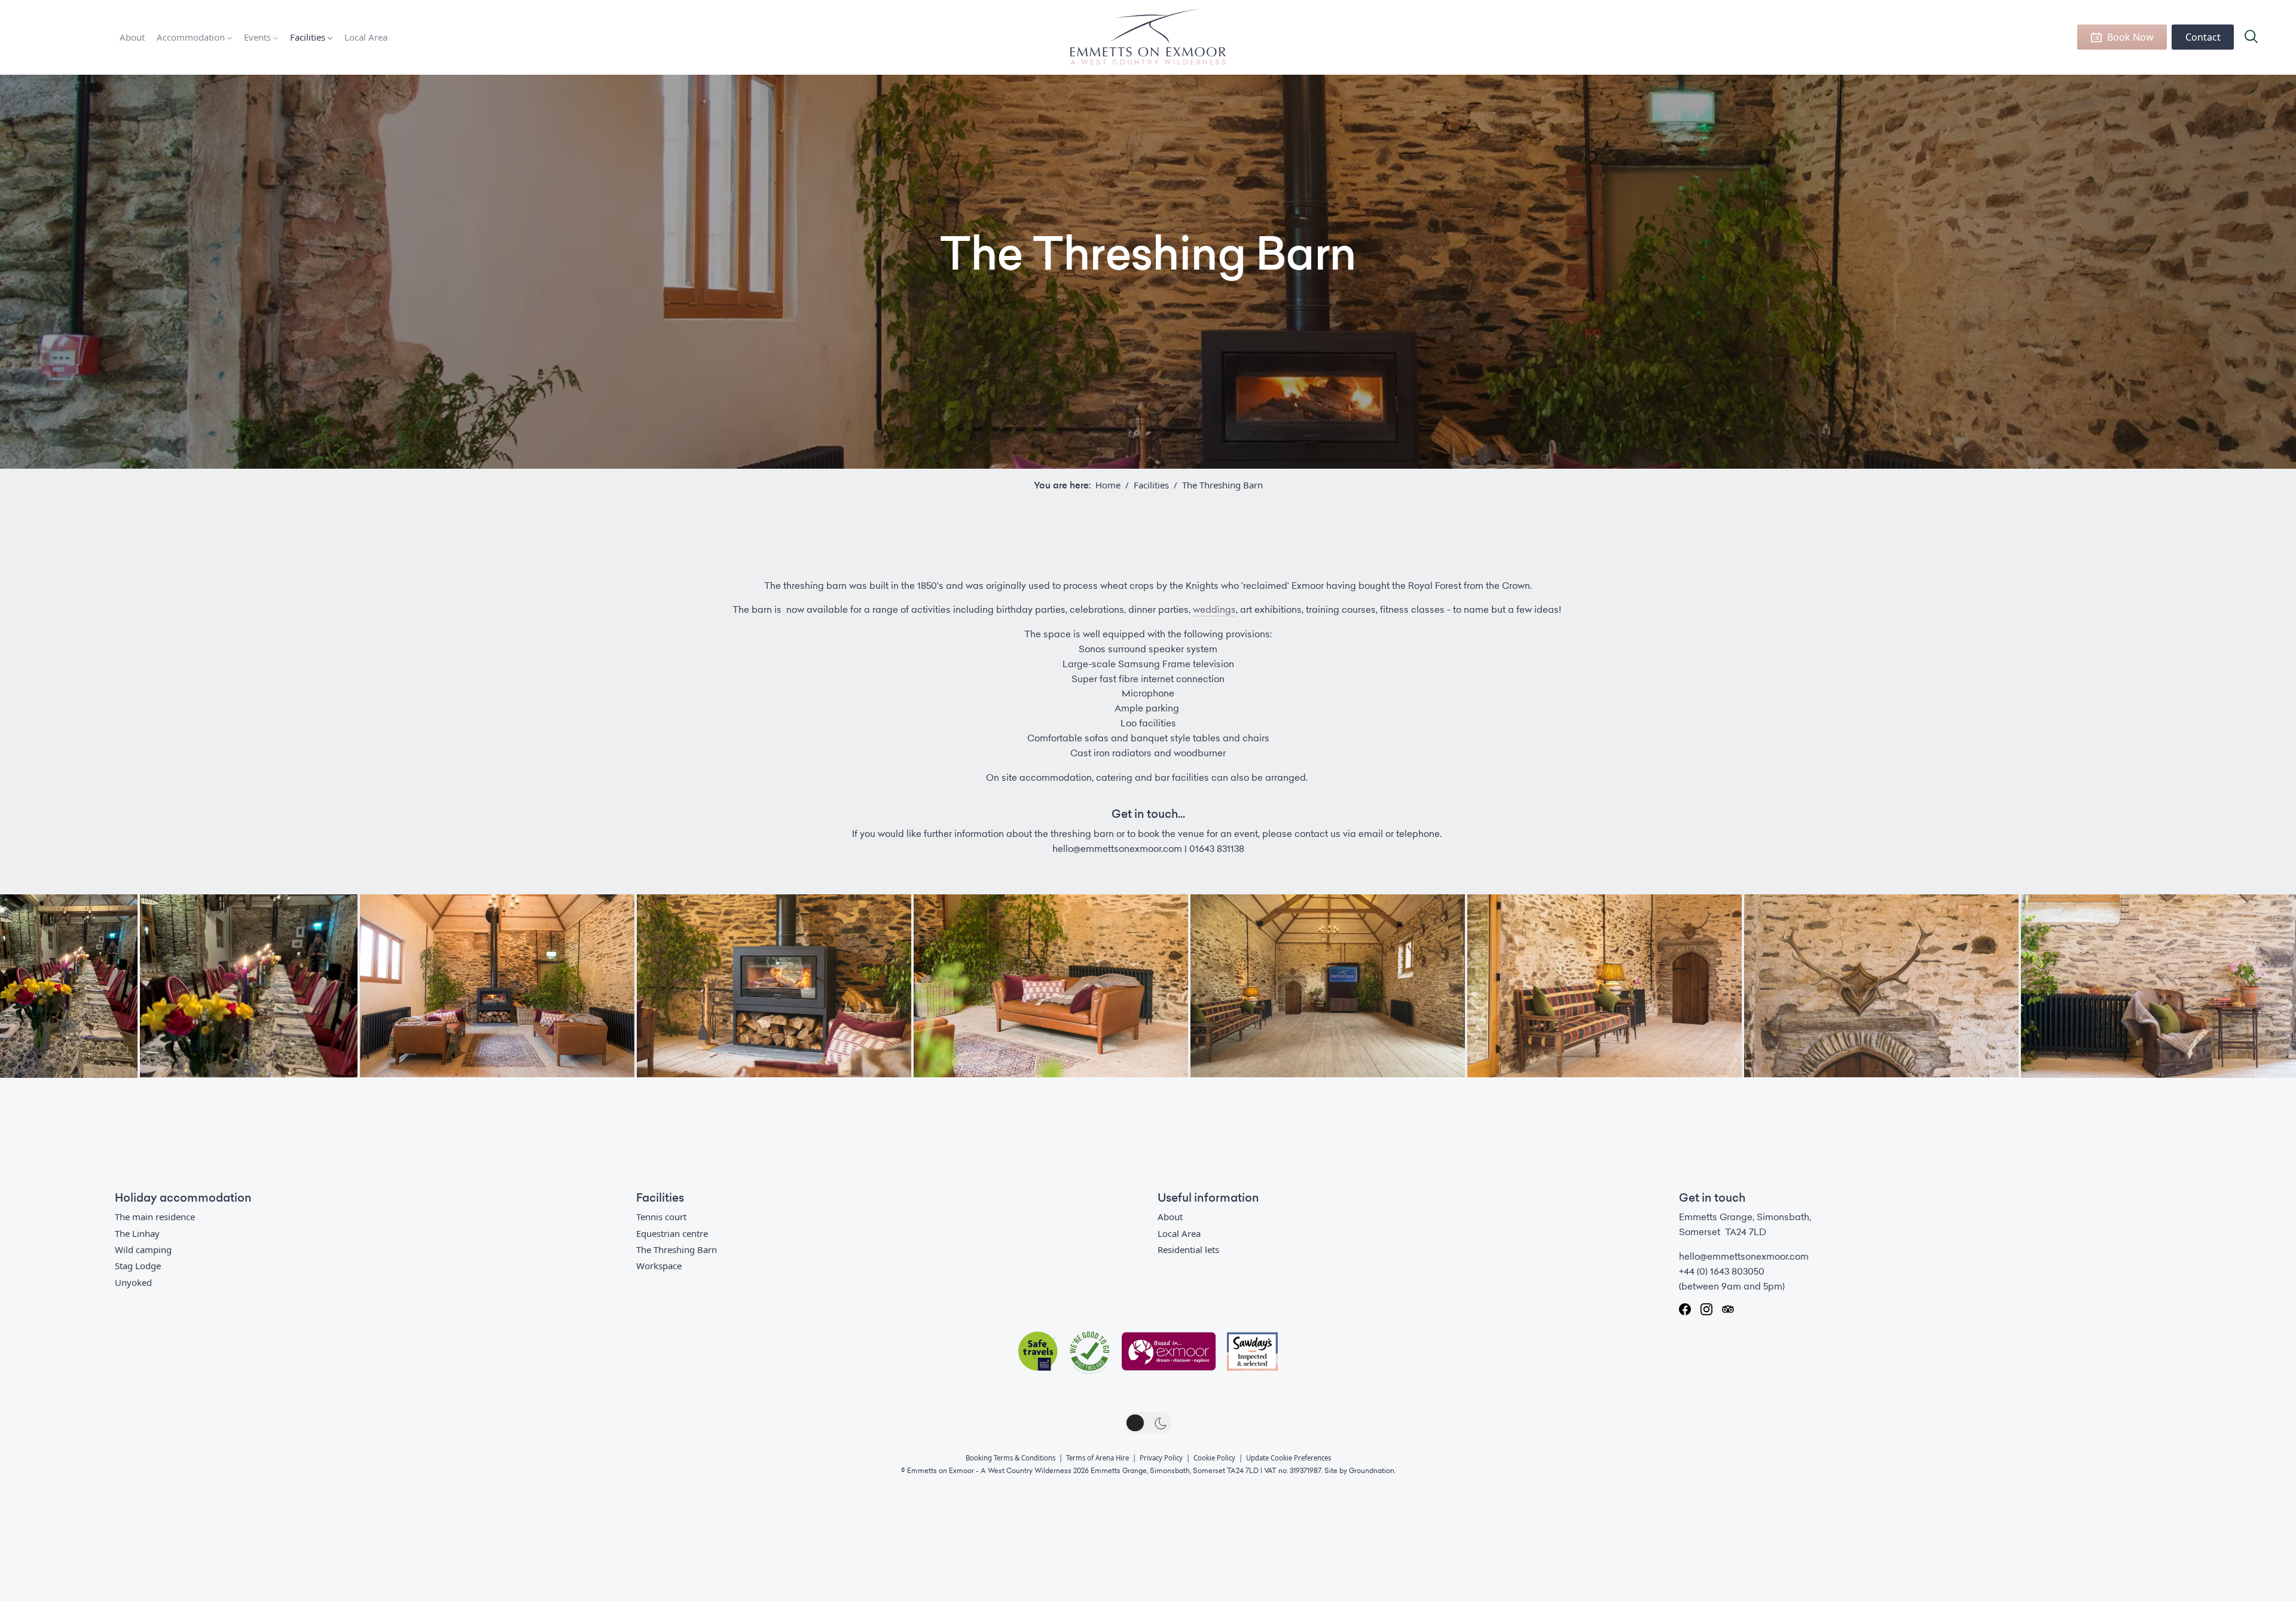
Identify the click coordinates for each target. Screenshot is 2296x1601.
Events (257, 37)
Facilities (308, 37)
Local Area (366, 37)
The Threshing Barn (677, 1249)
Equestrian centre (672, 1233)
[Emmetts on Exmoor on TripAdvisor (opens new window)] (1728, 1309)
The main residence (155, 1217)
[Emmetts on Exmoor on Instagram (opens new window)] (1706, 1309)
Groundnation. (1372, 1471)
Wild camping (143, 1249)
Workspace (659, 1266)
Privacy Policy (1161, 1458)
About (132, 37)
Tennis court (661, 1217)
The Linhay (137, 1233)
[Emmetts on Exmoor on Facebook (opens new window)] (1685, 1309)
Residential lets (1188, 1249)
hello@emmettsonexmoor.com (1744, 1257)
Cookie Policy (1214, 1458)
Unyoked (133, 1282)
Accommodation (191, 37)
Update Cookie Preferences (1289, 1458)
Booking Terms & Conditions (1010, 1458)
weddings (1214, 610)
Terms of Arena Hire (1097, 1458)
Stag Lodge (138, 1266)
